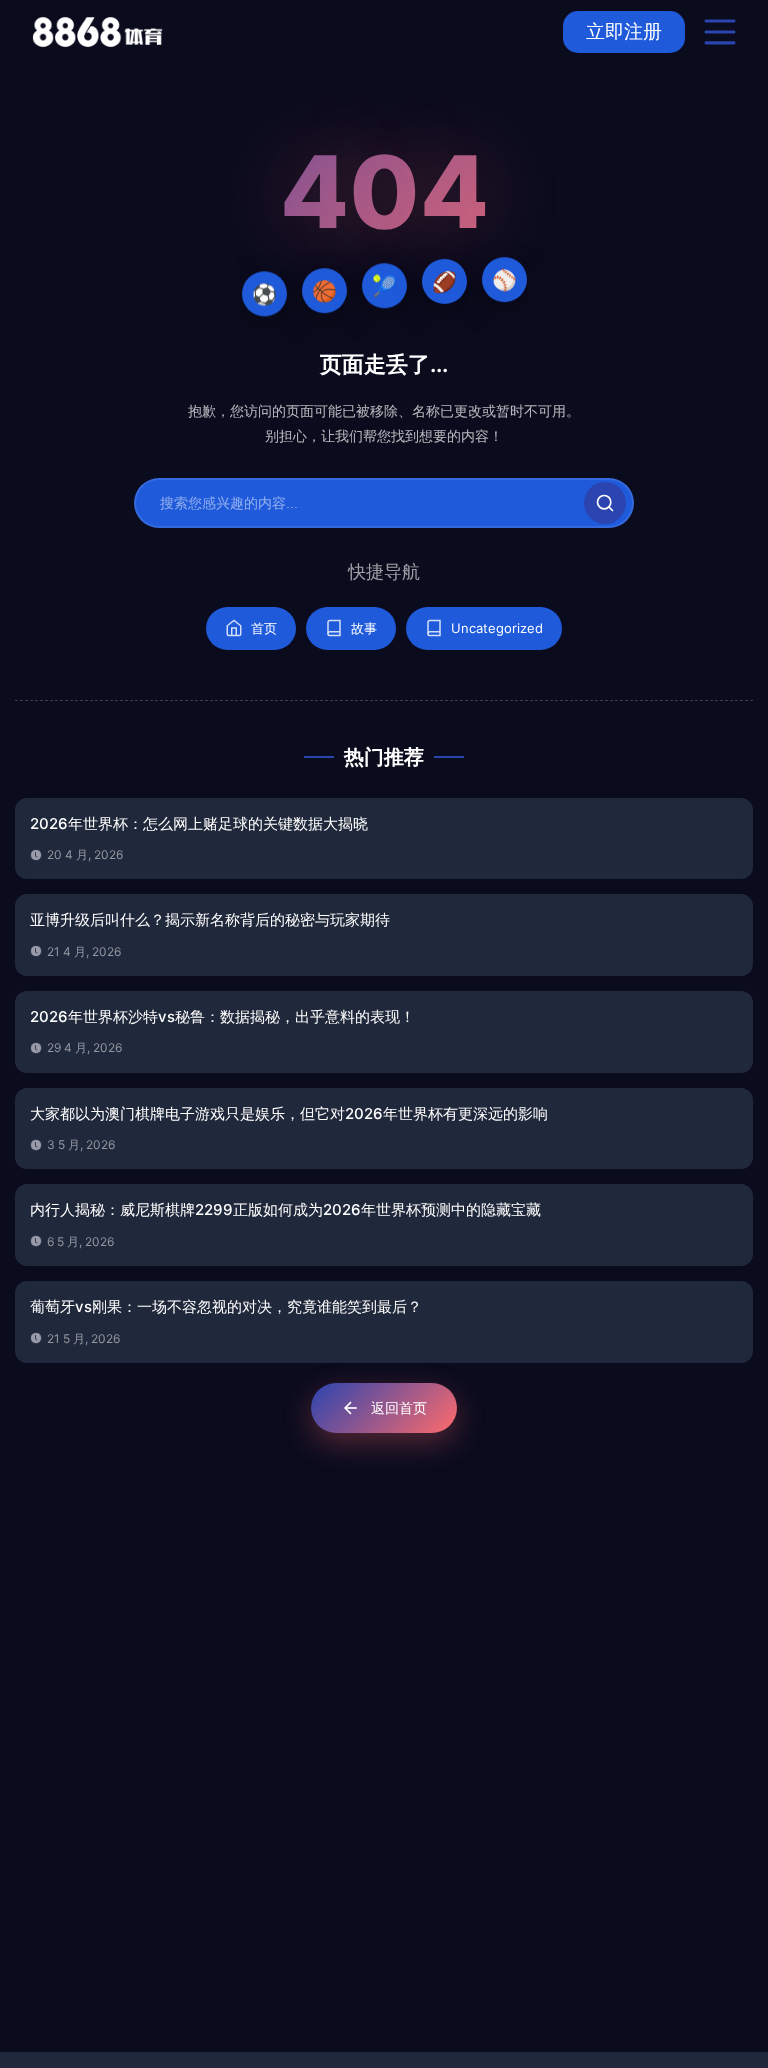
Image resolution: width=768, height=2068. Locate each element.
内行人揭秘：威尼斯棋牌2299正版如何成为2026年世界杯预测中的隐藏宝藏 (285, 1209)
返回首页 (399, 1407)
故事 (364, 628)
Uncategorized (497, 628)
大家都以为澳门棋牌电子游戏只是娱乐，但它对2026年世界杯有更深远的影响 (289, 1113)
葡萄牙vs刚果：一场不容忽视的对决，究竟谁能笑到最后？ (226, 1306)
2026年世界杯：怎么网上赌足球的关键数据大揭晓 (199, 823)
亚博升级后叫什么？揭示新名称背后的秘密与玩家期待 (210, 919)
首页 (264, 628)
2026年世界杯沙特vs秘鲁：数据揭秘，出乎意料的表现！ (222, 1016)
